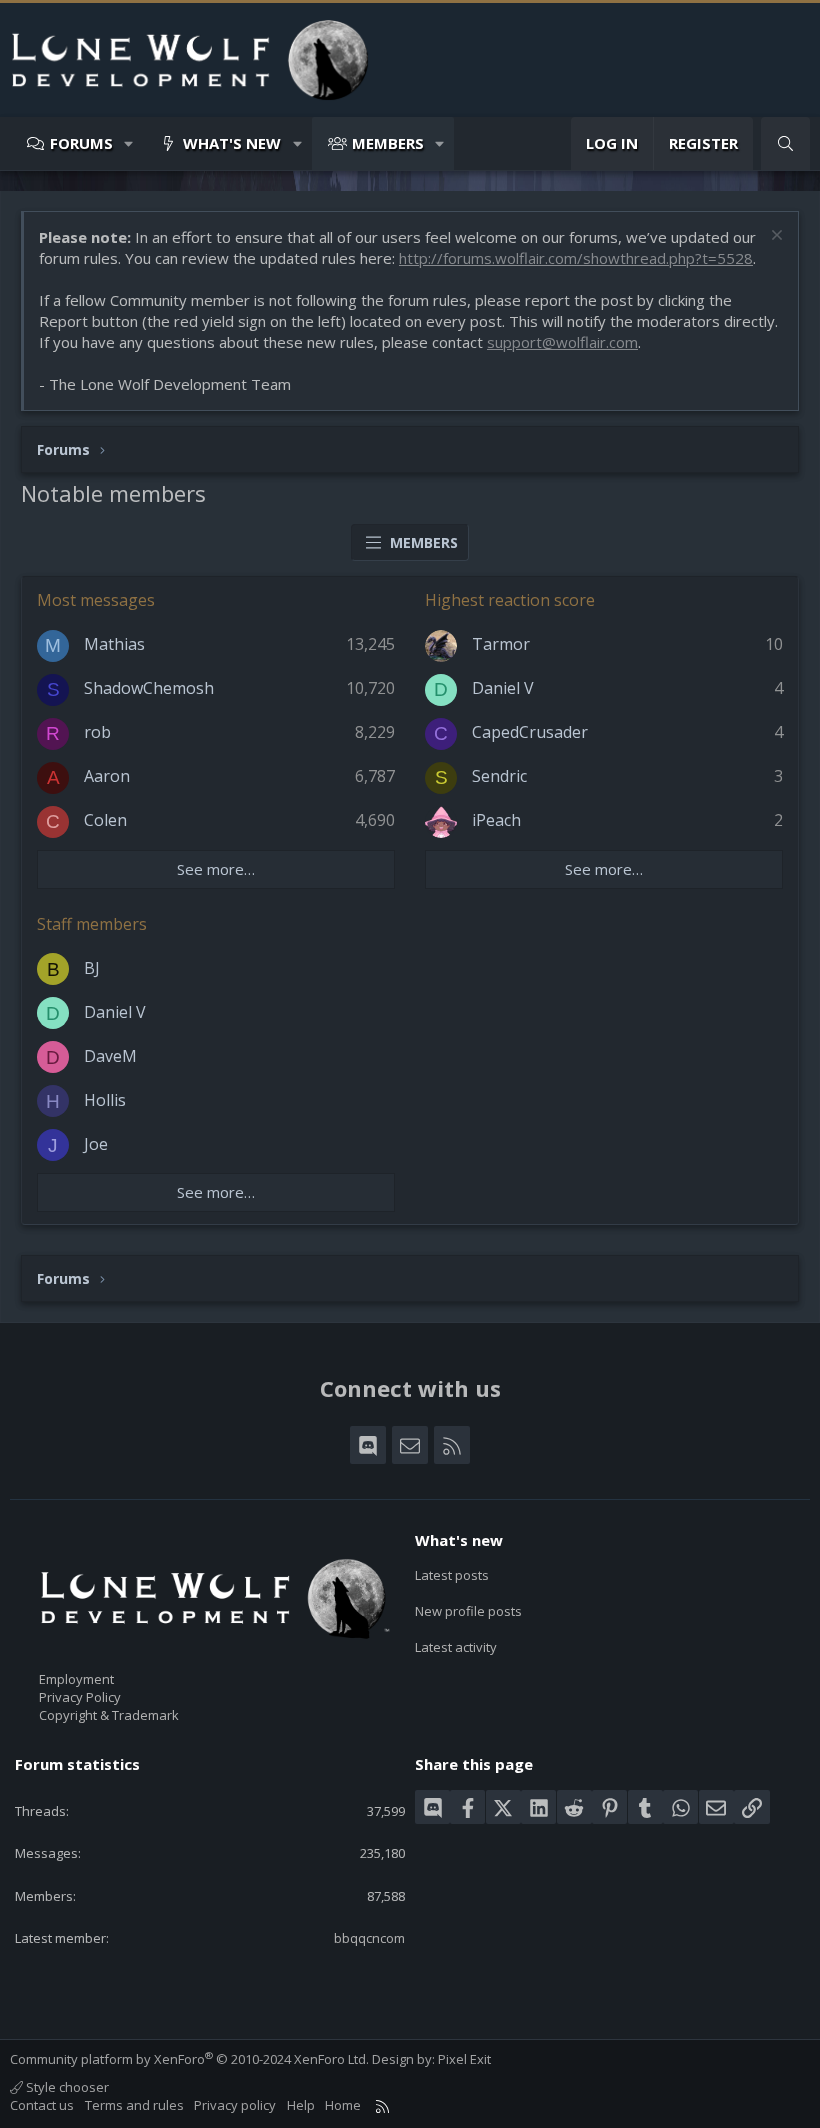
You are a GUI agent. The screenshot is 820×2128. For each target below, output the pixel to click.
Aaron (107, 776)
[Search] (785, 143)
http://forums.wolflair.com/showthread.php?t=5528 (576, 258)
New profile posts (468, 1611)
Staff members (92, 924)
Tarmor (501, 644)
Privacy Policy (80, 1697)
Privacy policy (235, 2105)
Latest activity (456, 1647)
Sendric (499, 776)
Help (301, 2105)
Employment (76, 1679)
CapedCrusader (530, 732)
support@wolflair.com (562, 342)
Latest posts (452, 1575)
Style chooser (66, 2087)
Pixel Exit (464, 2059)
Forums (81, 143)
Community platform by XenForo (189, 2059)
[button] (129, 143)
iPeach (496, 820)
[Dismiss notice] (774, 237)
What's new (232, 143)
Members (388, 143)
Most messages (96, 600)
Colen (105, 820)
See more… (216, 869)
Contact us (42, 2105)
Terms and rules (134, 2105)
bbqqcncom (369, 1938)
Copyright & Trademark (109, 1715)
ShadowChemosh (149, 688)
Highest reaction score (510, 600)
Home (343, 2105)
